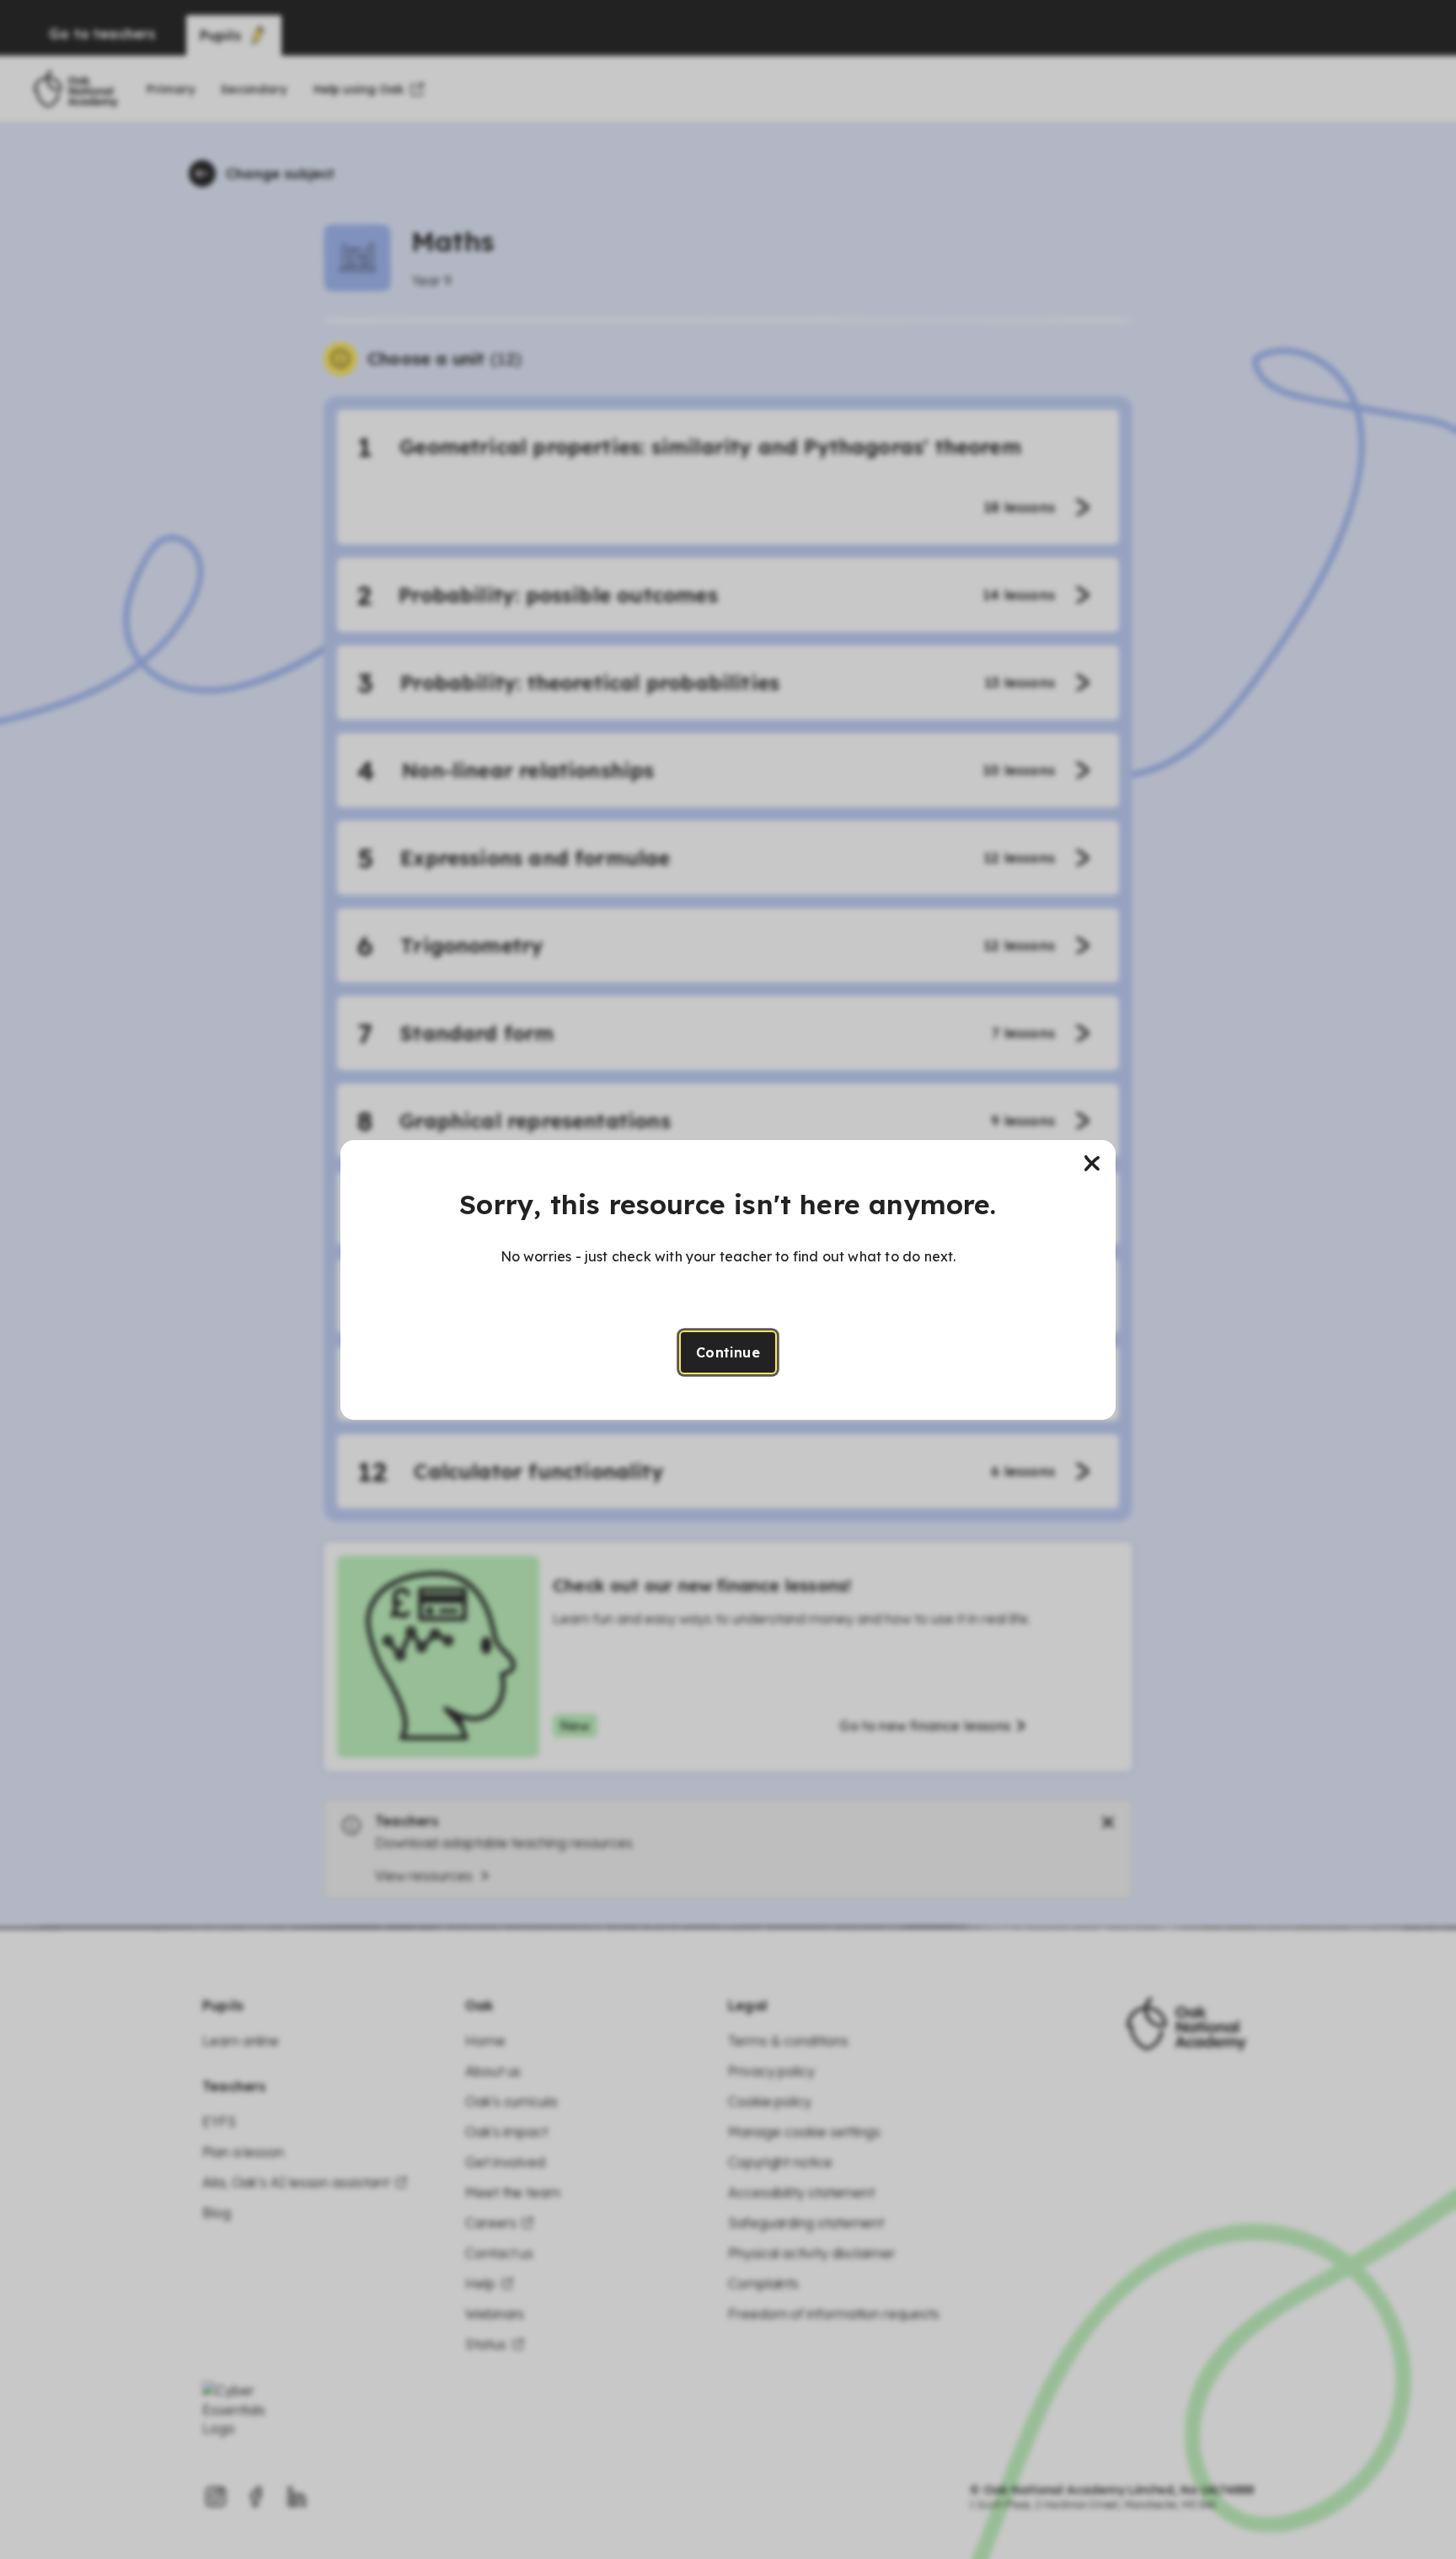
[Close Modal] (1092, 1164)
